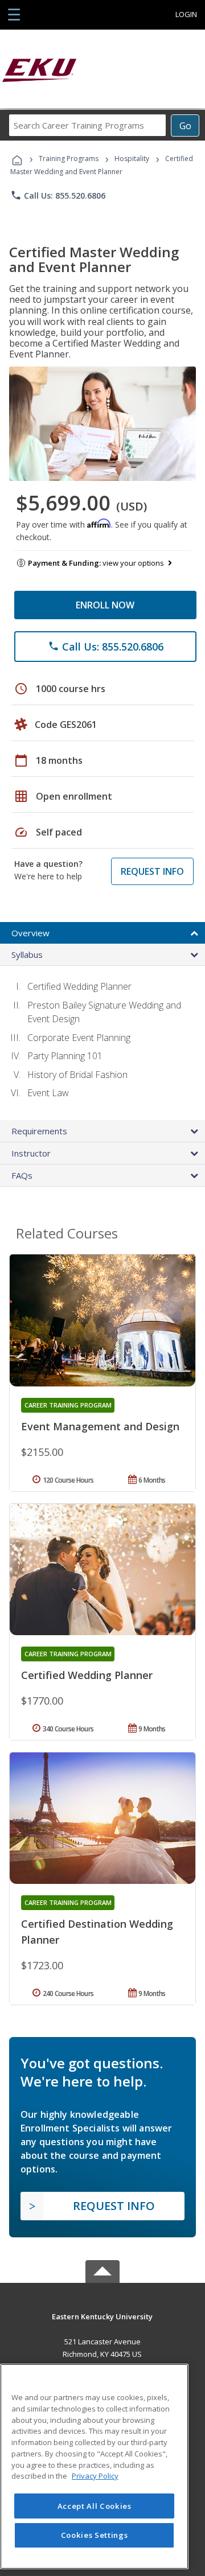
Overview (30, 933)
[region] (94, 2466)
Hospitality (133, 159)
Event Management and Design (100, 1426)
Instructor (31, 1153)
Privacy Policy (95, 2476)
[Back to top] (102, 2316)
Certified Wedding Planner (87, 1675)
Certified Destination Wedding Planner (97, 1932)
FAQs (22, 1175)
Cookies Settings (95, 2535)
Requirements (39, 1131)
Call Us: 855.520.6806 (58, 195)
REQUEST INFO (152, 871)
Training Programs (69, 159)
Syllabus (27, 954)
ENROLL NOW (105, 605)
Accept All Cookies (95, 2506)
